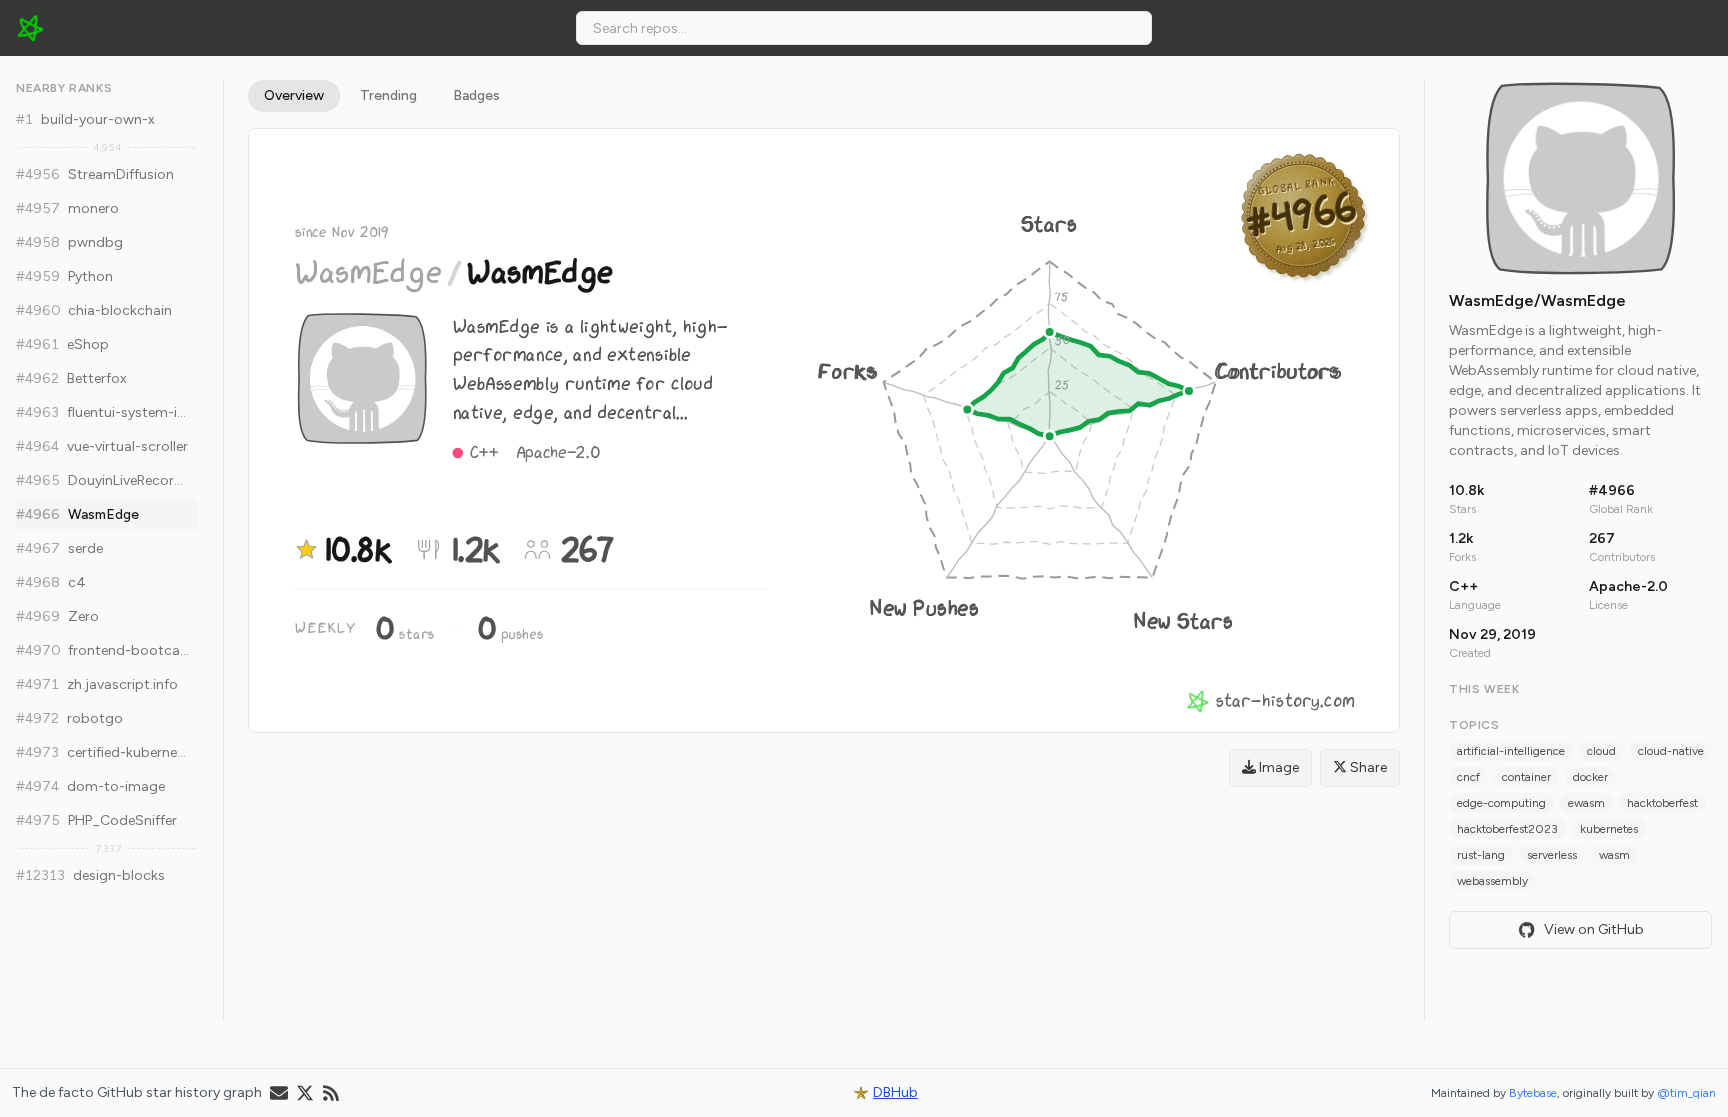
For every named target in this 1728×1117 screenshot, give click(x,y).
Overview (294, 95)
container (1526, 777)
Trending (388, 95)
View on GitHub (1594, 929)
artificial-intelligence (1511, 751)
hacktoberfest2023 (1507, 829)
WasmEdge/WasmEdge (1537, 300)
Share (1367, 767)
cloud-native (1671, 751)
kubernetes (1609, 829)
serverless (1552, 855)
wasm (1614, 855)
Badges (476, 95)
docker (1590, 777)
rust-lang (1481, 855)
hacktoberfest (1662, 803)
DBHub (895, 1092)
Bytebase (1533, 1093)
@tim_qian (1686, 1093)
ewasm (1586, 803)
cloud (1601, 751)
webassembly (1492, 881)
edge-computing (1501, 803)
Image (1277, 767)
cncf (1468, 777)
